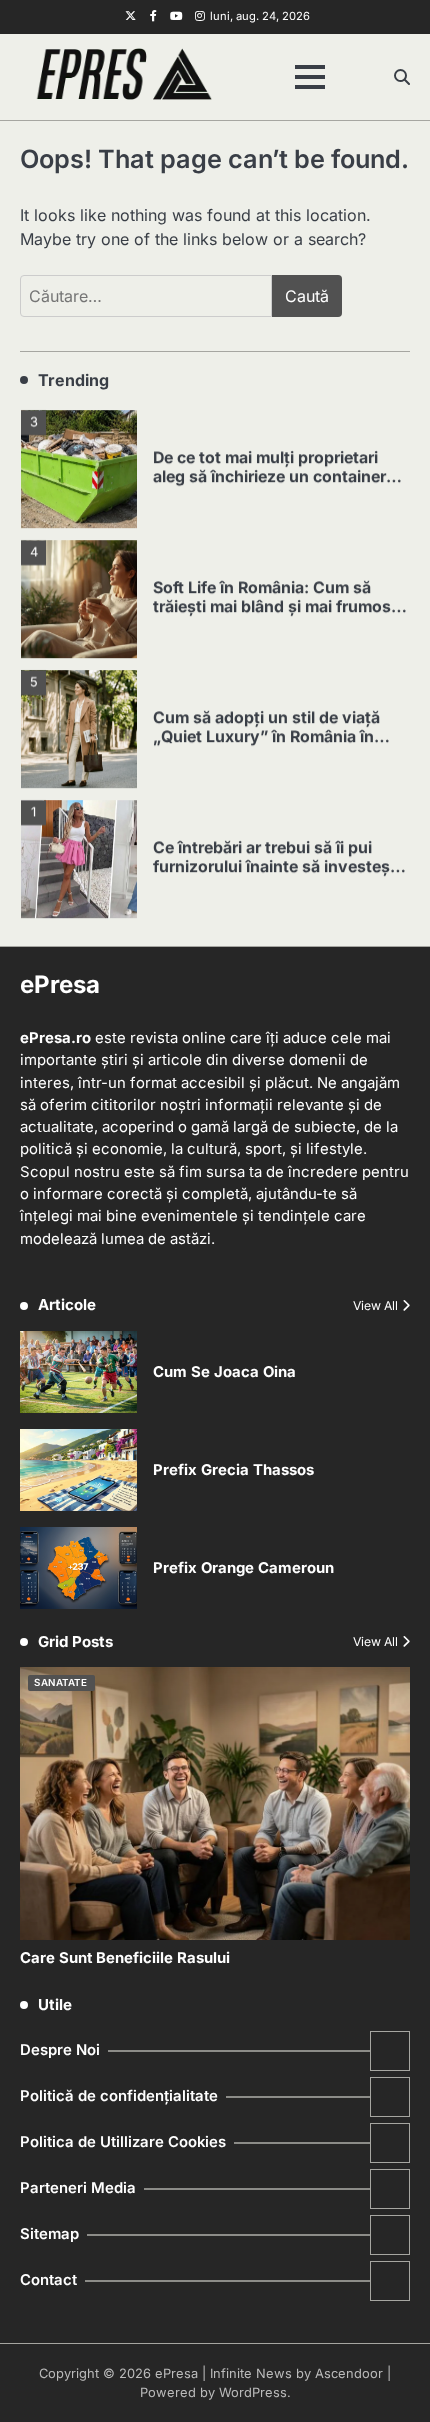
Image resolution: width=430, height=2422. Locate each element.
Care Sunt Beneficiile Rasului (125, 1958)
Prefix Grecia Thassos (233, 1470)
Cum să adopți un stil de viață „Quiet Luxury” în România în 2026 (266, 733)
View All (375, 1305)
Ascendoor (349, 2373)
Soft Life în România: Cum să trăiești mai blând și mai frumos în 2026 (272, 603)
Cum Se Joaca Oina (224, 1372)
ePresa (176, 2373)
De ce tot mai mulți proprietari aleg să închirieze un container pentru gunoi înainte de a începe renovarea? (276, 483)
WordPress (253, 2392)
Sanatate (60, 1682)
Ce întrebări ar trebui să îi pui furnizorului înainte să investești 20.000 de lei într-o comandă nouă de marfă (276, 873)
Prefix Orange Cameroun (243, 1568)
